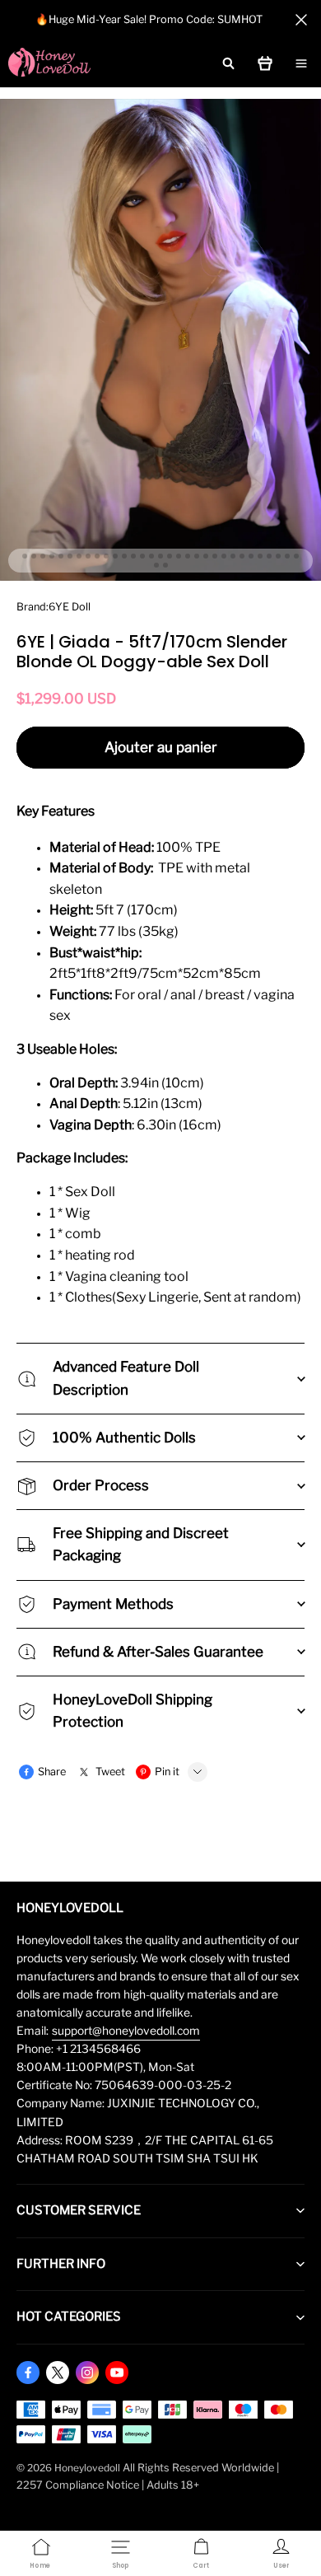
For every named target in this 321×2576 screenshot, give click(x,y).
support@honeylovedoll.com (126, 2031)
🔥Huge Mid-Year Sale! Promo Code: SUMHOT (149, 19)
